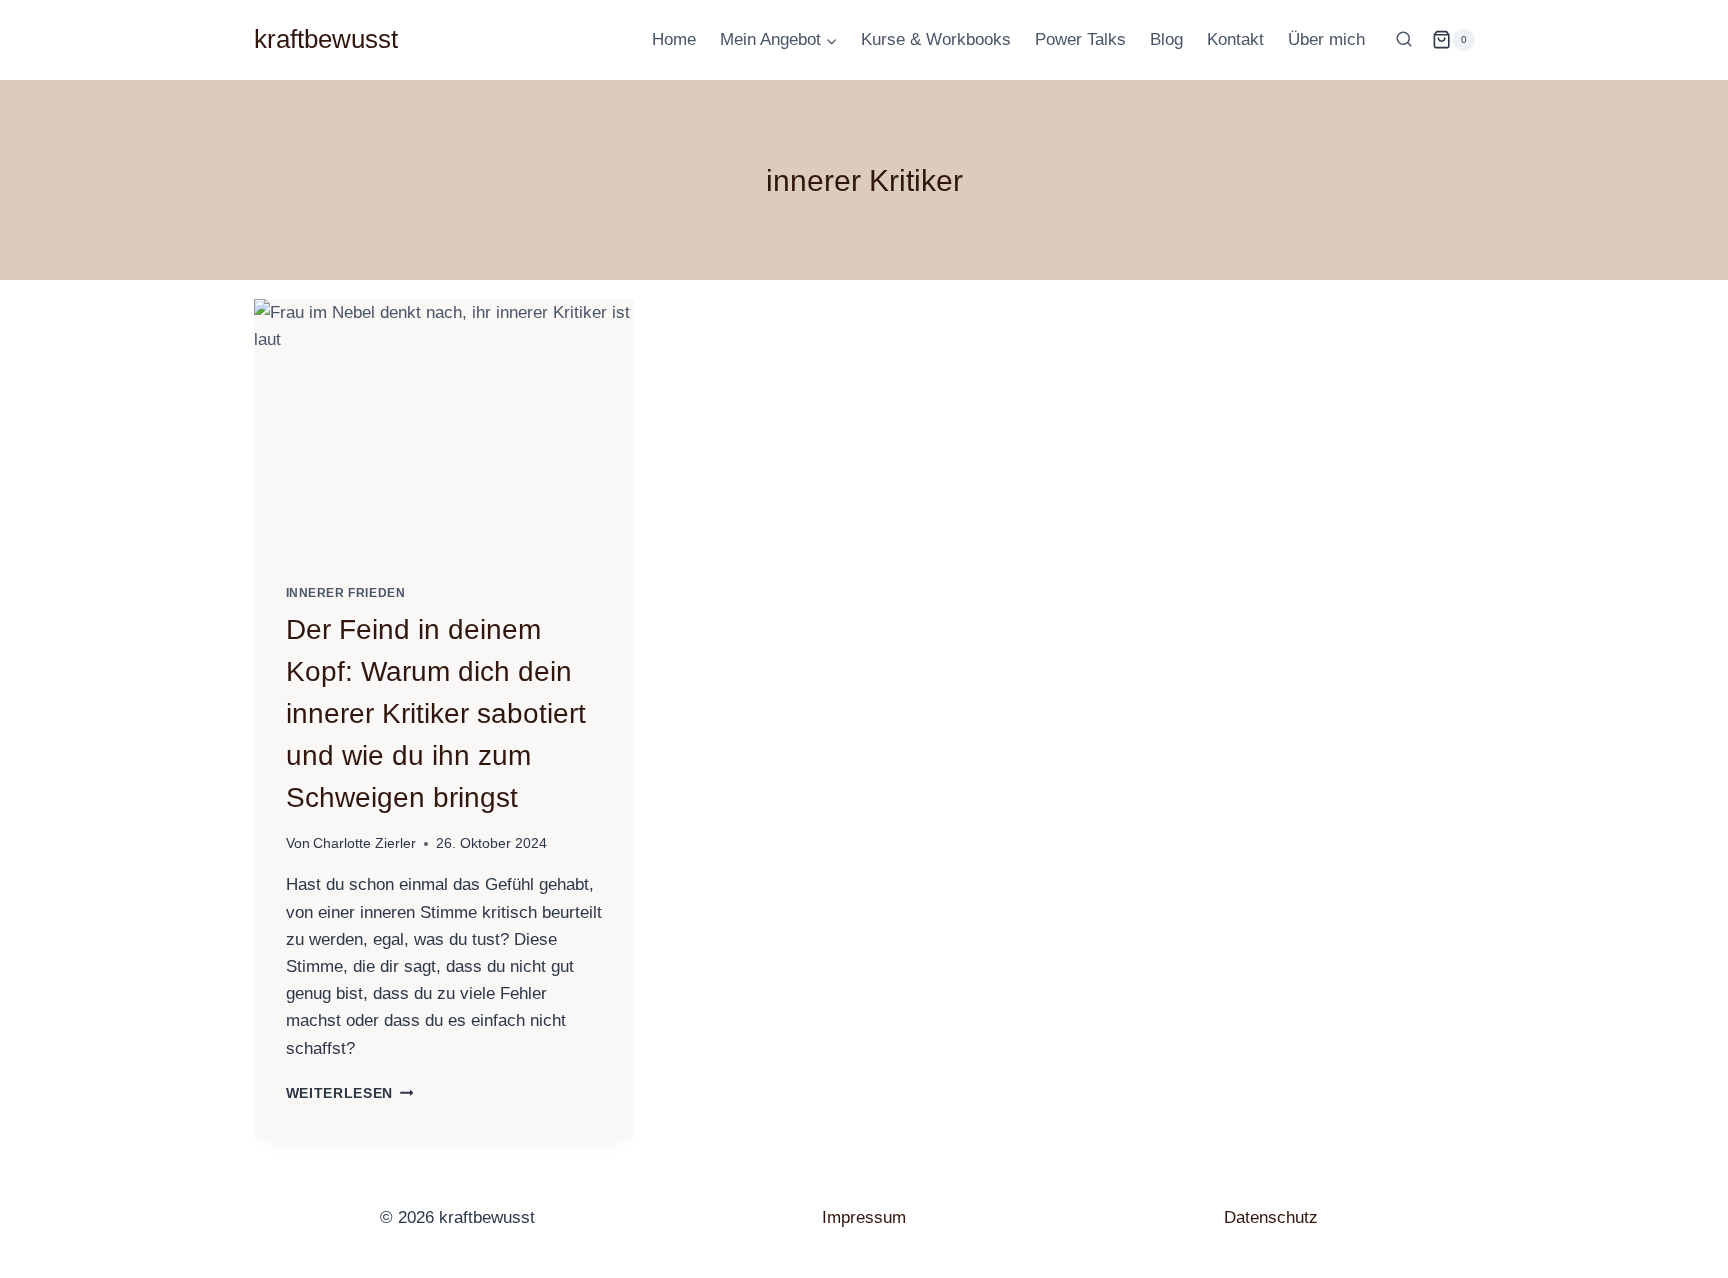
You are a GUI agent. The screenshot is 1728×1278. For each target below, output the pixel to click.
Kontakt (1235, 39)
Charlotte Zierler (364, 843)
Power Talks (1080, 39)
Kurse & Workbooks (936, 39)
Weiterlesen (350, 1093)
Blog (1166, 39)
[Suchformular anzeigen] (1404, 40)
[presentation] (444, 426)
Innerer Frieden (346, 593)
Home (674, 39)
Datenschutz (1271, 1217)
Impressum (864, 1217)
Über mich (1326, 39)
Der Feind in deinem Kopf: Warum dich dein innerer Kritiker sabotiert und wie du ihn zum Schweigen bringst (436, 713)
